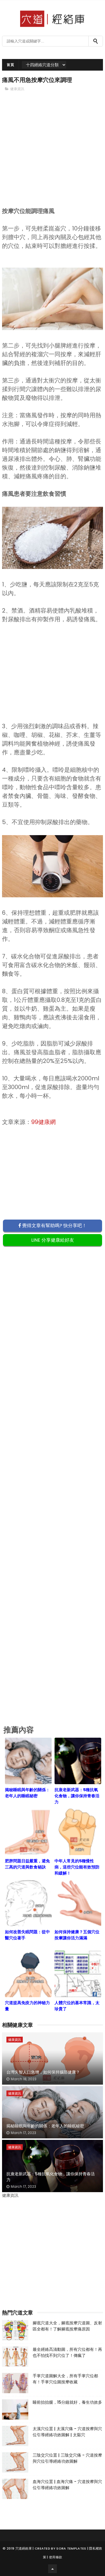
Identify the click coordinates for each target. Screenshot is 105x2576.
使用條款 (56, 2557)
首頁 (10, 65)
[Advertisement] (52, 159)
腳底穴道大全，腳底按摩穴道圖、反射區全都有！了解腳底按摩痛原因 (67, 2326)
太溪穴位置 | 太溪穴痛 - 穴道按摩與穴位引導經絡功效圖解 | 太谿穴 (67, 2432)
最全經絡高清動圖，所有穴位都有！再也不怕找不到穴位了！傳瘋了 (67, 2352)
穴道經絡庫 (24, 2548)
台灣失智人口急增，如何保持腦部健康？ (43, 2072)
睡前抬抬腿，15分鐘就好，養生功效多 (67, 2402)
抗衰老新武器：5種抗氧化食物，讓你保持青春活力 (51, 2177)
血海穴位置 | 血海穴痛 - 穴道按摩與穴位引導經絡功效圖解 (67, 2485)
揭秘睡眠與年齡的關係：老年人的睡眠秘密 (45, 2126)
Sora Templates (71, 2548)
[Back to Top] (52, 2569)
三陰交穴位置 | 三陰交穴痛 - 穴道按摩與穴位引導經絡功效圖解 (67, 2458)
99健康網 (43, 1122)
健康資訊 (17, 89)
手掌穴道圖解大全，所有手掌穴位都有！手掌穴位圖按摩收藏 (65, 2379)
